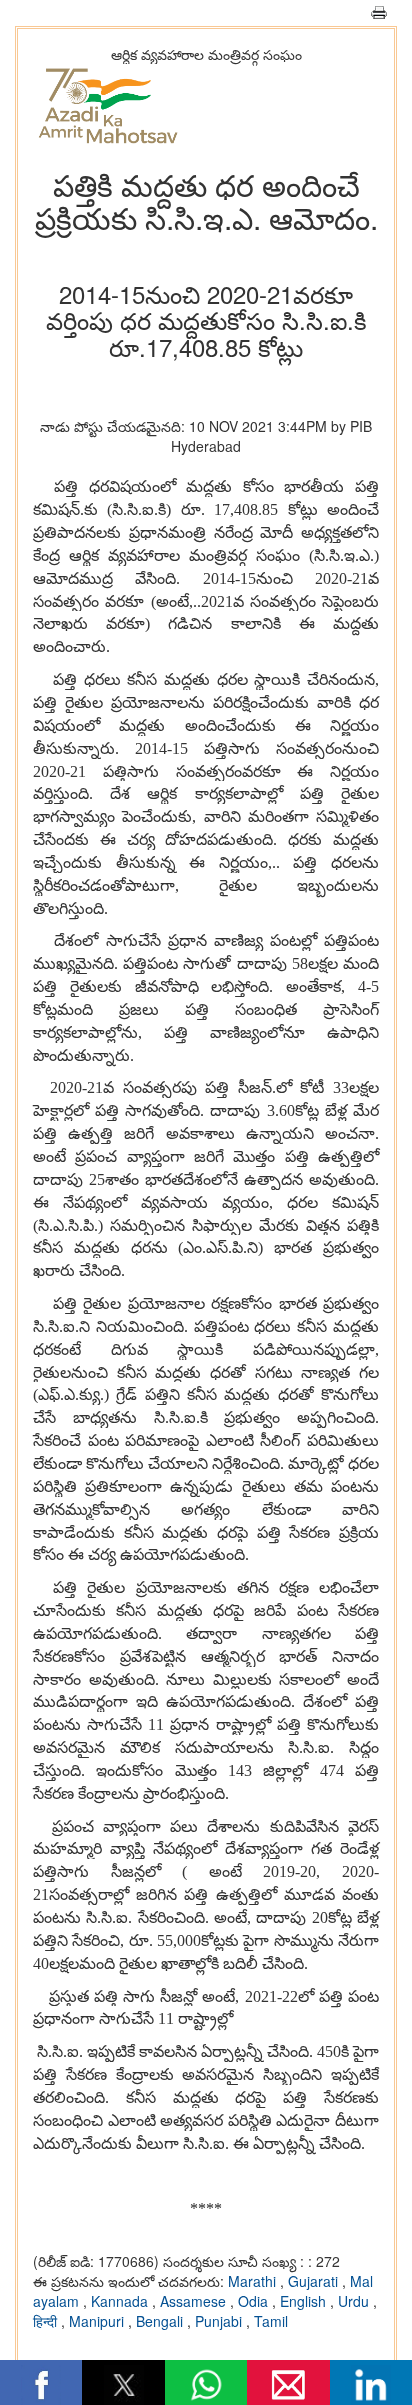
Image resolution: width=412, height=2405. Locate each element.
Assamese (195, 2301)
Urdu (355, 2301)
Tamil (271, 2321)
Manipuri (98, 2321)
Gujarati (315, 2281)
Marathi (254, 2281)
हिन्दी (47, 2321)
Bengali (161, 2321)
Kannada (121, 2301)
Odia (255, 2301)
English (305, 2301)
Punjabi (220, 2321)
